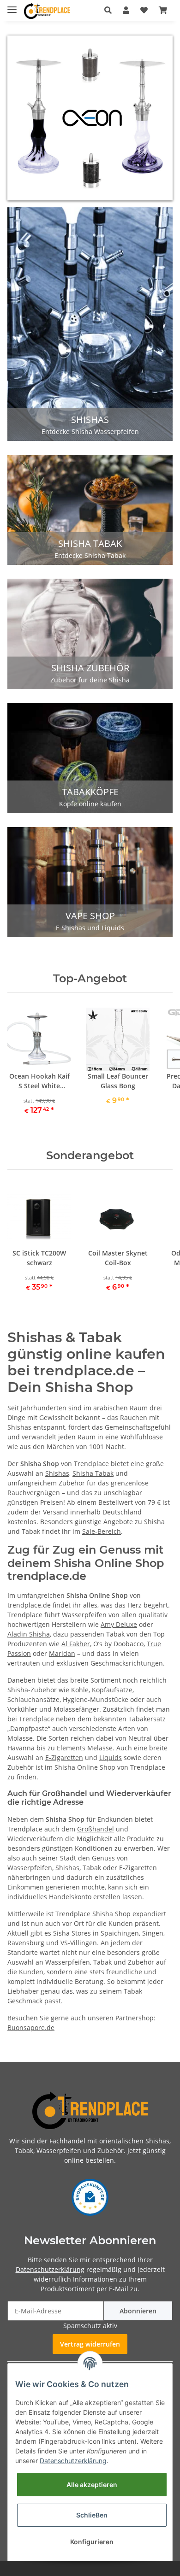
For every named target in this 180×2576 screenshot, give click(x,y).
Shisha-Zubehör (32, 1690)
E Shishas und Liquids (90, 928)
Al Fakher (76, 1644)
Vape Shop (90, 916)
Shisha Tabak (90, 543)
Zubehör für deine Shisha (90, 680)
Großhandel (96, 1829)
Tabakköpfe (90, 792)
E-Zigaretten (64, 1757)
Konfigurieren (92, 2542)
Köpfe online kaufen (90, 804)
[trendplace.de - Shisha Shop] (47, 11)
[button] (108, 10)
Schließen (92, 2515)
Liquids (111, 1757)
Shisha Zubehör (90, 668)
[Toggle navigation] (12, 6)
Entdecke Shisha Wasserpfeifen (90, 431)
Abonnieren (138, 2311)
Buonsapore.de (31, 2027)
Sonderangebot (90, 1156)
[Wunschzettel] (144, 10)
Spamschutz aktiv (90, 2326)
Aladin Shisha (29, 1634)
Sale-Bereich (102, 1531)
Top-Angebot (90, 979)
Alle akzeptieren (92, 2485)
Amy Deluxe (119, 1624)
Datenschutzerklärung (50, 2269)
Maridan (62, 1653)
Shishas (90, 420)
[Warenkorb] (163, 10)
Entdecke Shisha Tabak (90, 555)
